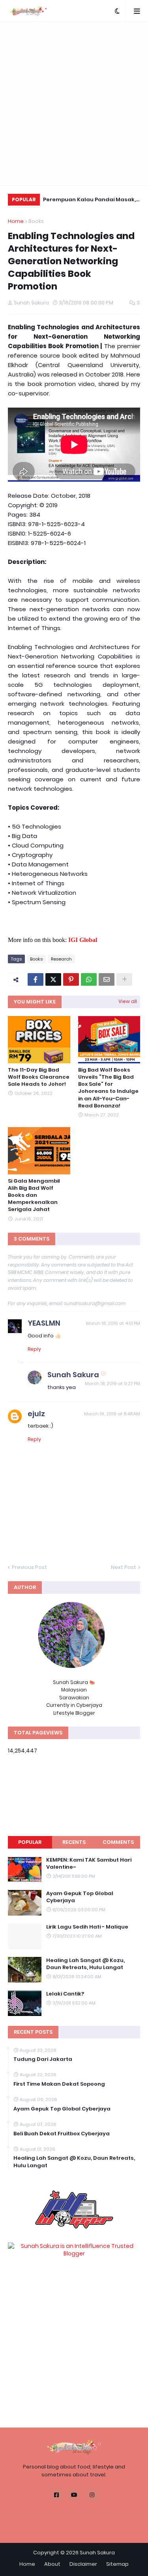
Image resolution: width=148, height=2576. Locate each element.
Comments (118, 1842)
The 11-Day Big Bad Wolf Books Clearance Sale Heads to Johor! (39, 1077)
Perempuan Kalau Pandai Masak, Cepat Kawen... (89, 201)
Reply (34, 1349)
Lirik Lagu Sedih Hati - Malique (87, 1927)
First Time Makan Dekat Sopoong (59, 2084)
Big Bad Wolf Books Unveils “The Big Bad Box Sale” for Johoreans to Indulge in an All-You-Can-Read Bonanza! (108, 1088)
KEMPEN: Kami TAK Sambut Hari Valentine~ (89, 1864)
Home (16, 221)
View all (128, 1001)
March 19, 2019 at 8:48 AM (112, 1414)
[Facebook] (36, 979)
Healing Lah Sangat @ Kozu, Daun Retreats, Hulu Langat (85, 1964)
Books (36, 221)
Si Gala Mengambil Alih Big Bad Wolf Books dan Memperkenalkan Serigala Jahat (34, 1195)
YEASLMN (44, 1323)
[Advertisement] (74, 104)
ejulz (36, 1414)
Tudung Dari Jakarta (43, 2059)
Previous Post (29, 1567)
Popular (30, 1842)
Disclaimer (83, 2564)
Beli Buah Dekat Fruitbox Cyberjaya (62, 2134)
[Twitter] (53, 979)
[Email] (107, 979)
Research (61, 959)
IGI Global (83, 940)
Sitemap (117, 2564)
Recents (74, 1842)
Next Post (124, 1567)
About (52, 2564)
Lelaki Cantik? (65, 1994)
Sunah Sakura (73, 1375)
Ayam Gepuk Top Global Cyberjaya (80, 1897)
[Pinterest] (71, 979)
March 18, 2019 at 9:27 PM (112, 1384)
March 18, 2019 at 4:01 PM (113, 1323)
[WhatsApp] (89, 979)
